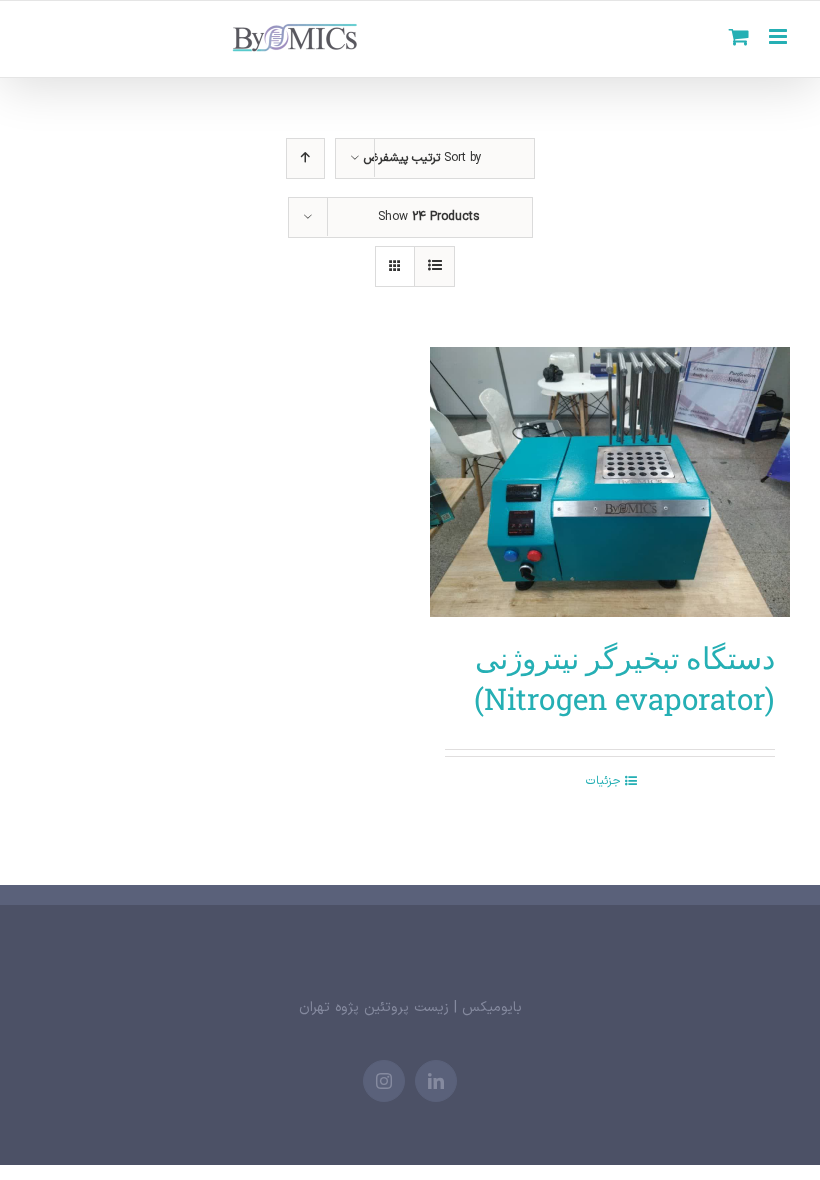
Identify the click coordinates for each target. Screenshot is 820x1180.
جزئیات (603, 781)
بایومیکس (492, 1007)
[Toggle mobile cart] (739, 36)
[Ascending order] (305, 158)
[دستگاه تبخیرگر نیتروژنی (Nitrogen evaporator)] (610, 482)
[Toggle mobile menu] (779, 36)
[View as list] (434, 266)
